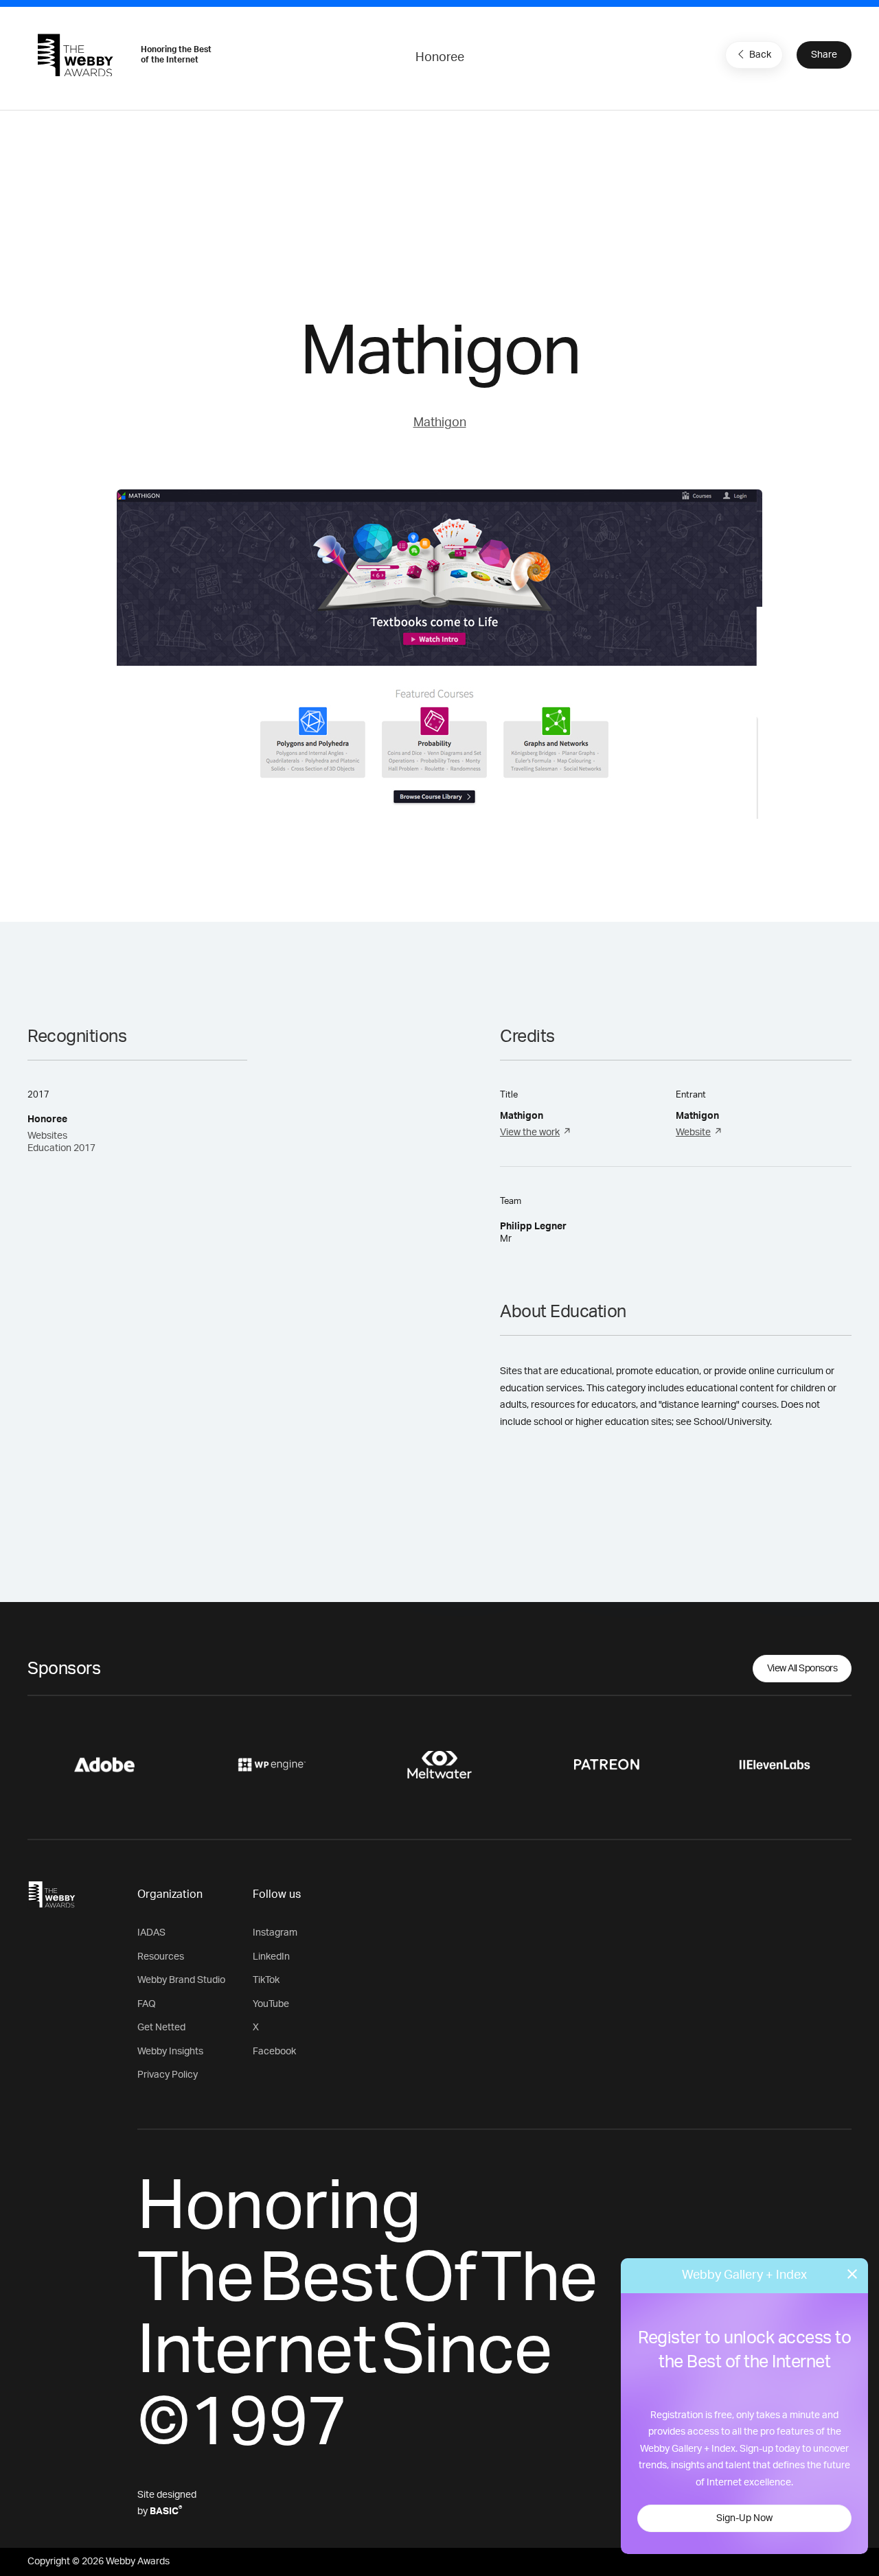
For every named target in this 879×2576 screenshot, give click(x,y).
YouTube (271, 2004)
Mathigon (440, 423)
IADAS (151, 1933)
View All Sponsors (802, 1669)
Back (760, 55)
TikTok (266, 1980)
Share (824, 55)
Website (693, 1133)
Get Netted (161, 2028)
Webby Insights (170, 2052)
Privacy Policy (168, 2075)
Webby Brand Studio (181, 1980)
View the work (530, 1133)
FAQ (147, 2004)
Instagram (275, 1933)
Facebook (274, 2052)
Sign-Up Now (744, 2518)
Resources (161, 1957)
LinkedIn (271, 1957)
